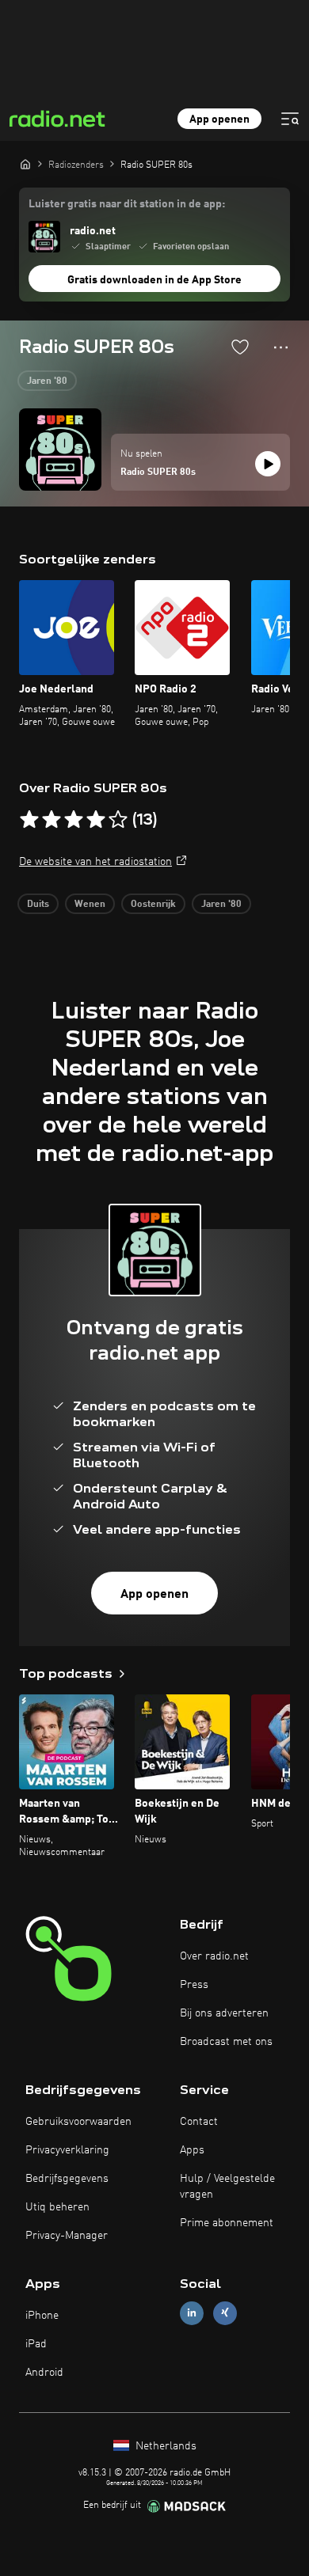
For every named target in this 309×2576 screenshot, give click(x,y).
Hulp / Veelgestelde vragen (227, 2187)
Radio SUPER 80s (158, 472)
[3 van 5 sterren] (74, 820)
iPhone (42, 2316)
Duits (38, 905)
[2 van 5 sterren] (51, 820)
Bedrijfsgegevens (67, 2179)
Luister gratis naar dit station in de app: (127, 204)
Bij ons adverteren (224, 2013)
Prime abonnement (227, 2223)
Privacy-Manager (67, 2236)
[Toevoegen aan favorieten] (240, 347)
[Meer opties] (281, 347)
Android (44, 2373)
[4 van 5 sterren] (96, 820)
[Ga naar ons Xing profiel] (225, 2313)
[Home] (25, 164)
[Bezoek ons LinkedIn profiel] (192, 2313)
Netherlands (164, 2446)
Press (194, 1985)
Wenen (90, 905)
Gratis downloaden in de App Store (154, 280)
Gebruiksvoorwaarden (78, 2122)
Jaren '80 (47, 381)
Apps (192, 2150)
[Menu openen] (290, 119)
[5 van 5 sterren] (118, 820)
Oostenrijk (153, 905)
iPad (36, 2344)
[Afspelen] (268, 464)
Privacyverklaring (67, 2150)
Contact (199, 2122)
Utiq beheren (57, 2207)
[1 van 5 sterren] (29, 820)
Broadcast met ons (226, 2042)
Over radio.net (214, 1956)
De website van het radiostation (95, 862)
